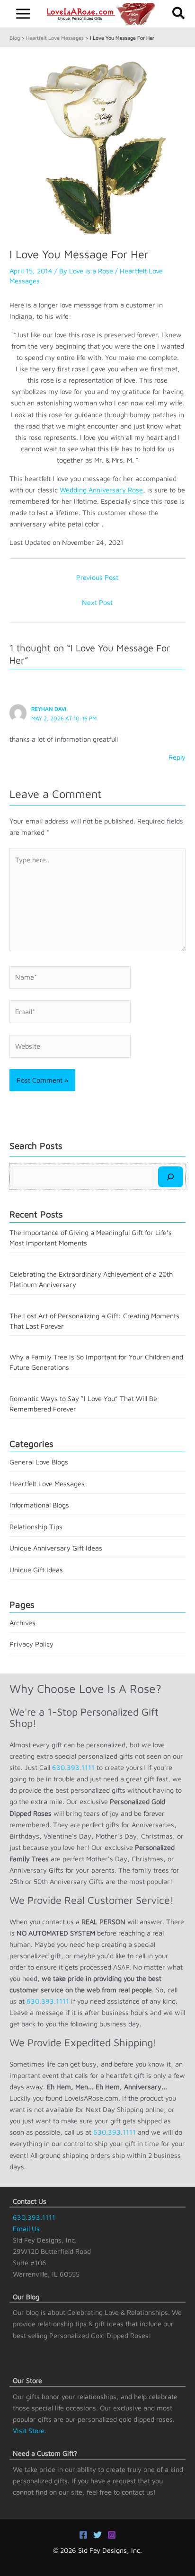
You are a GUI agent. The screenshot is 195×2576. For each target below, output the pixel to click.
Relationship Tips (36, 1527)
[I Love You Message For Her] (97, 145)
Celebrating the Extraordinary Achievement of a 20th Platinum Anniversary (91, 1279)
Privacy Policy (31, 1644)
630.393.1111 (73, 1767)
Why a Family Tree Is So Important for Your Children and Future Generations (96, 1362)
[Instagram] (112, 2535)
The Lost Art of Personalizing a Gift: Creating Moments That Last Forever (94, 1321)
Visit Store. (30, 2431)
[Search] (171, 1177)
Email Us (26, 2229)
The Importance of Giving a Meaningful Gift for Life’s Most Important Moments (91, 1238)
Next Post (97, 602)
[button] (179, 14)
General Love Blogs (39, 1462)
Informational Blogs (39, 1505)
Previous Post (97, 577)
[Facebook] (83, 2535)
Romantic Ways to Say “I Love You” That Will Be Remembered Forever (83, 1404)
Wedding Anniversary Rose (101, 490)
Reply (177, 757)
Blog (15, 38)
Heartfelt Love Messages (55, 38)
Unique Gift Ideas (36, 1570)
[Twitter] (97, 2535)
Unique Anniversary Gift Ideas (56, 1548)
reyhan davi (49, 709)
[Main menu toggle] (23, 14)
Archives (22, 1623)
